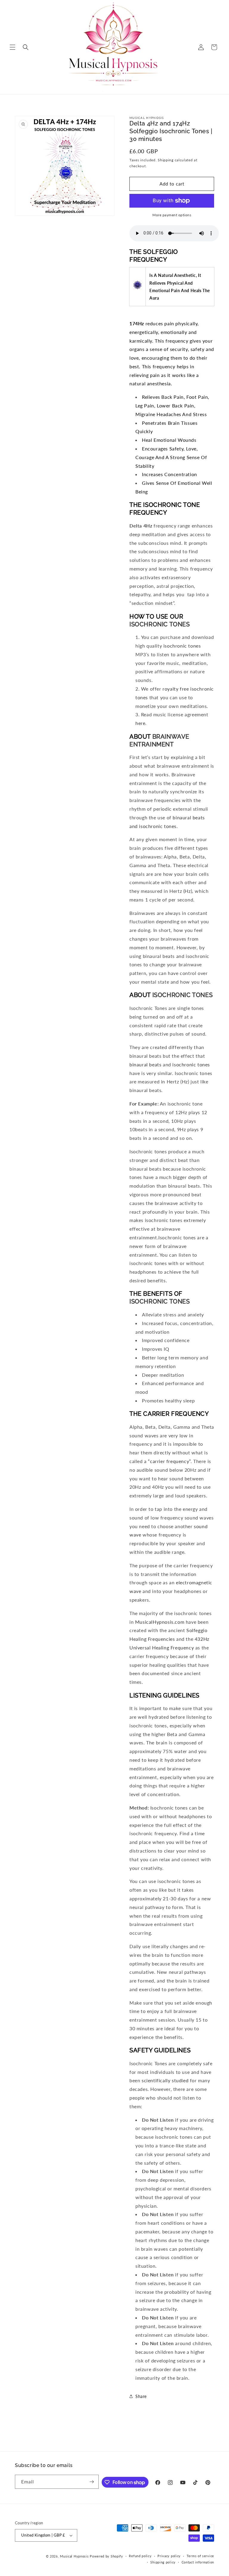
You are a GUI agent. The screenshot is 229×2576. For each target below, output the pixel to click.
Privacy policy (169, 2556)
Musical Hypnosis (74, 2556)
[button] (13, 47)
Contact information (198, 2562)
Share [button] (141, 2396)
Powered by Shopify (106, 2556)
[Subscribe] (92, 2482)
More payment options (172, 215)
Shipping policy (163, 2562)
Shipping (166, 160)
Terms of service (200, 2556)
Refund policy (140, 2556)
